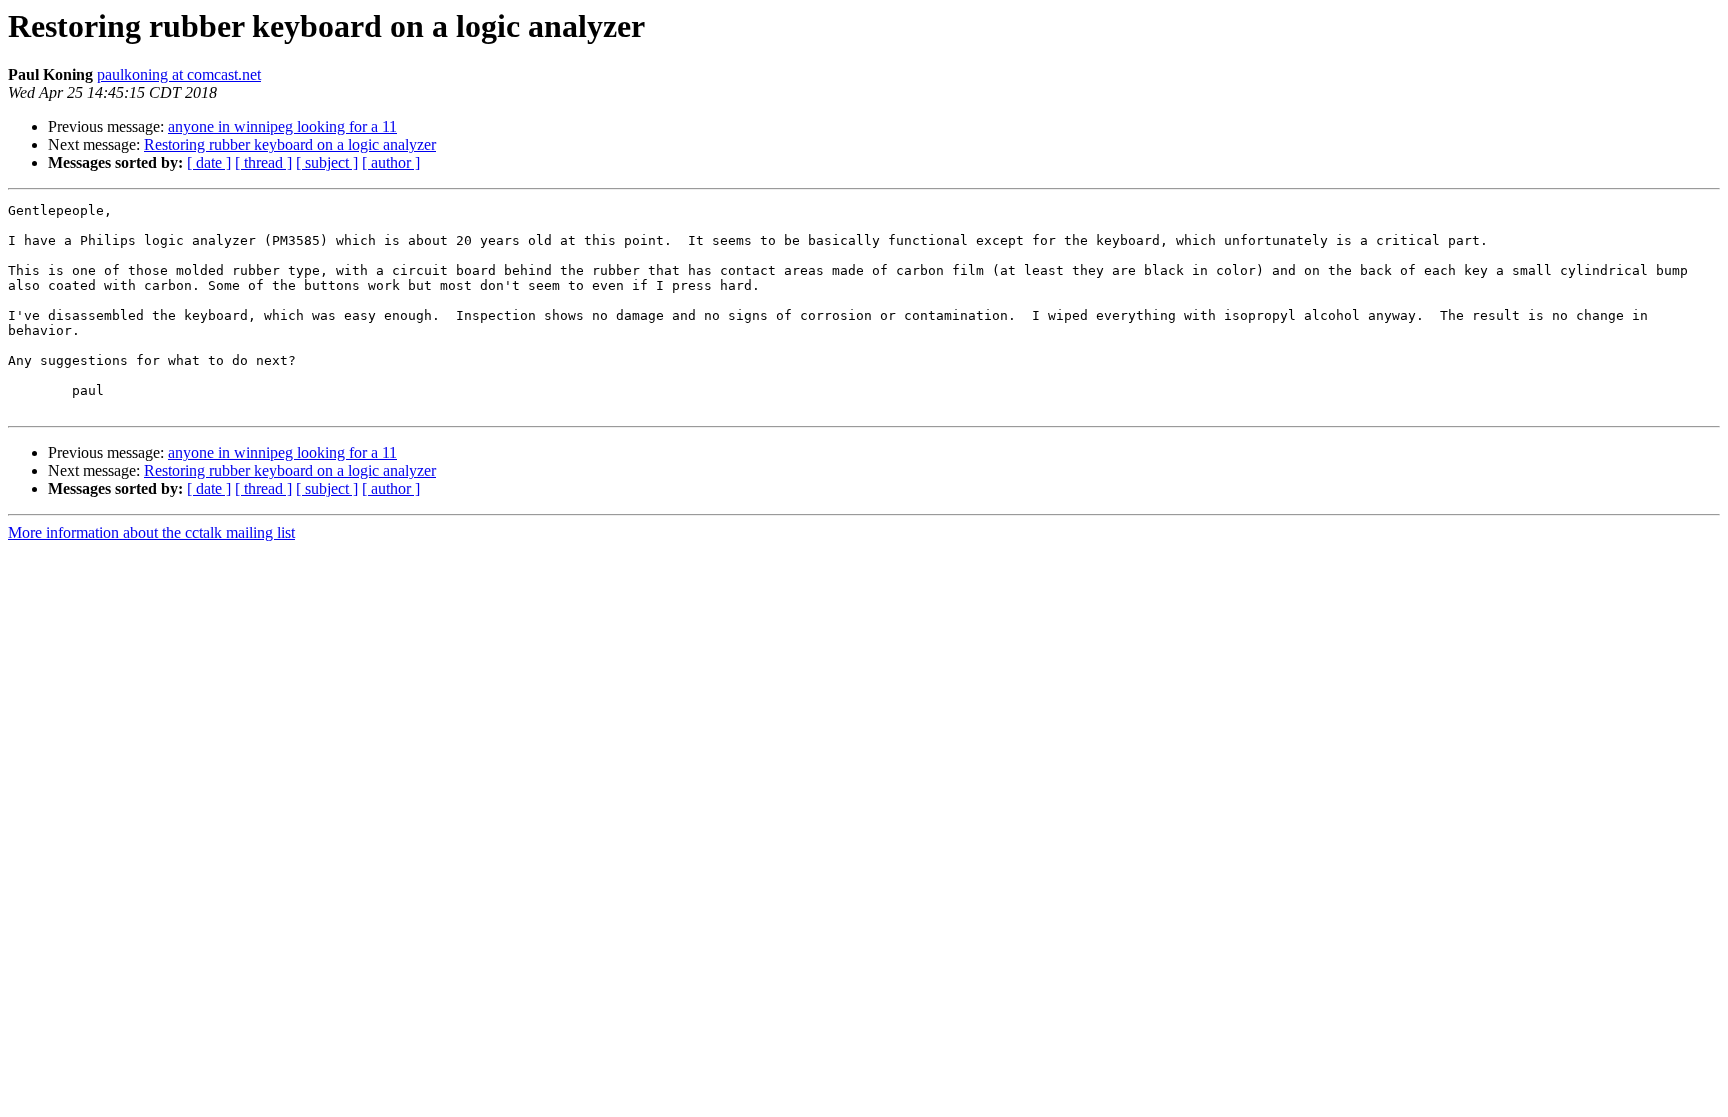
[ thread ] (263, 162)
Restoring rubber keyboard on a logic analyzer (290, 144)
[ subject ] (327, 162)
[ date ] (209, 162)
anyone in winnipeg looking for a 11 (282, 126)
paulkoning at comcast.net (179, 74)
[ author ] (391, 162)
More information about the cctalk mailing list (151, 532)
